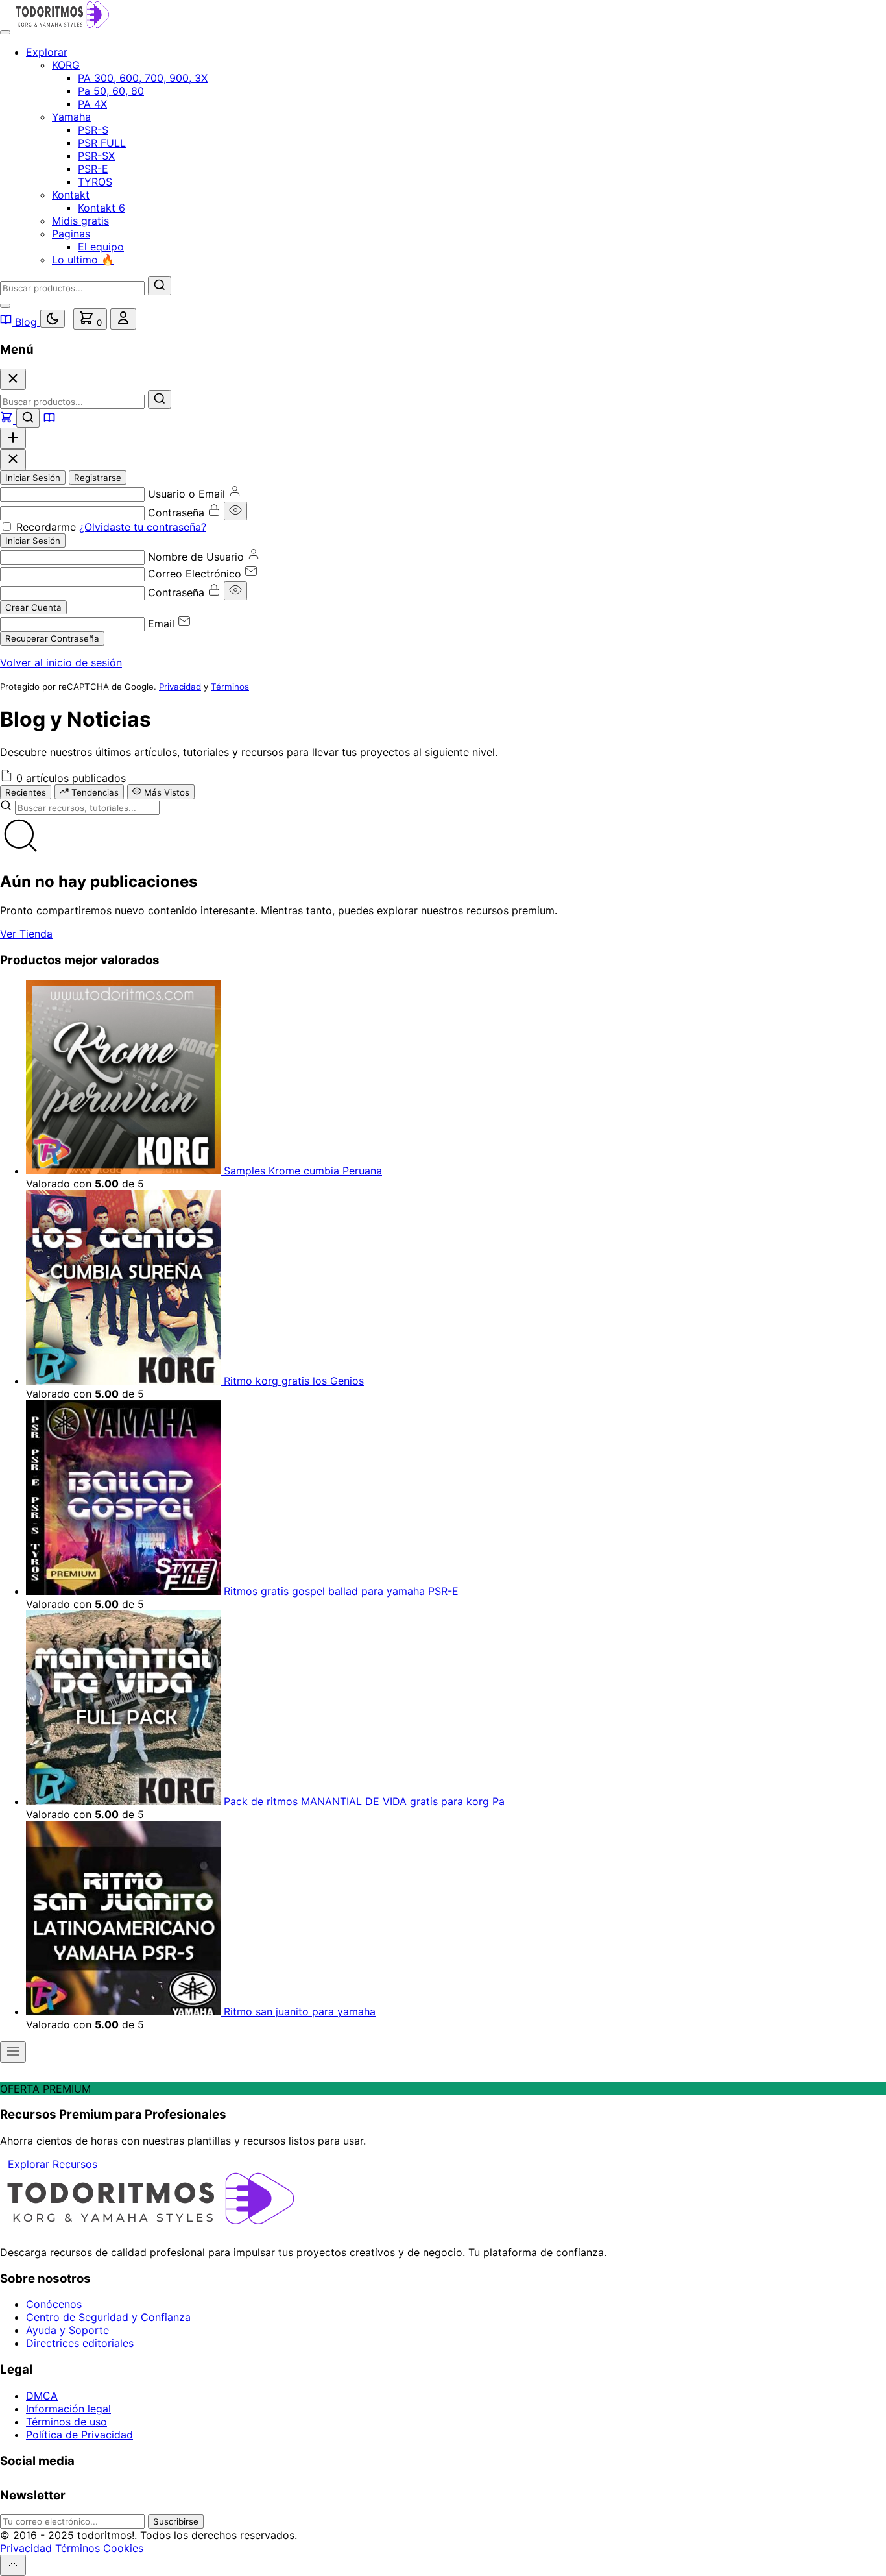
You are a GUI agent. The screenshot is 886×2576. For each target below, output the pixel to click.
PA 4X (92, 104)
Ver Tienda (26, 934)
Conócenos (54, 2304)
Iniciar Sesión (33, 478)
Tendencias (94, 792)
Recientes (26, 792)
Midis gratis (80, 221)
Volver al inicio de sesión (61, 662)
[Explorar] (8, 420)
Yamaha (71, 117)
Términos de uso (66, 2422)
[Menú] (5, 32)
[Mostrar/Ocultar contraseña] (235, 511)
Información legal (68, 2409)
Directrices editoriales (80, 2343)
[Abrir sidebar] (13, 2052)
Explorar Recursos (53, 2164)
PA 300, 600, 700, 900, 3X (143, 78)
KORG (66, 65)
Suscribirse (176, 2521)
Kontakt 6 (102, 208)
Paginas (71, 234)
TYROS (95, 182)
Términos (230, 687)
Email (161, 624)
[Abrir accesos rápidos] (13, 438)
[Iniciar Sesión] (123, 319)
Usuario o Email (186, 494)
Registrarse (98, 478)
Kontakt (71, 195)
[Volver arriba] (13, 2565)
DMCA (42, 2396)
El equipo (101, 247)
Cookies (123, 2548)
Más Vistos (165, 792)
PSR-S (93, 130)
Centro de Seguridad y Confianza (108, 2317)
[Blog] (49, 420)
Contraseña (176, 513)
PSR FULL (102, 143)
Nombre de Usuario (196, 557)
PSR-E (93, 169)
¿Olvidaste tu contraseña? (143, 527)
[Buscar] (160, 286)
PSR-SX (96, 156)
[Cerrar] (13, 379)
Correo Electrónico (195, 574)
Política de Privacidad (79, 2435)
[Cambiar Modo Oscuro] (53, 319)
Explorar (47, 52)
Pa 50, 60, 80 (111, 91)
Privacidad (180, 687)
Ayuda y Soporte (67, 2330)
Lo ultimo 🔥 (83, 260)
